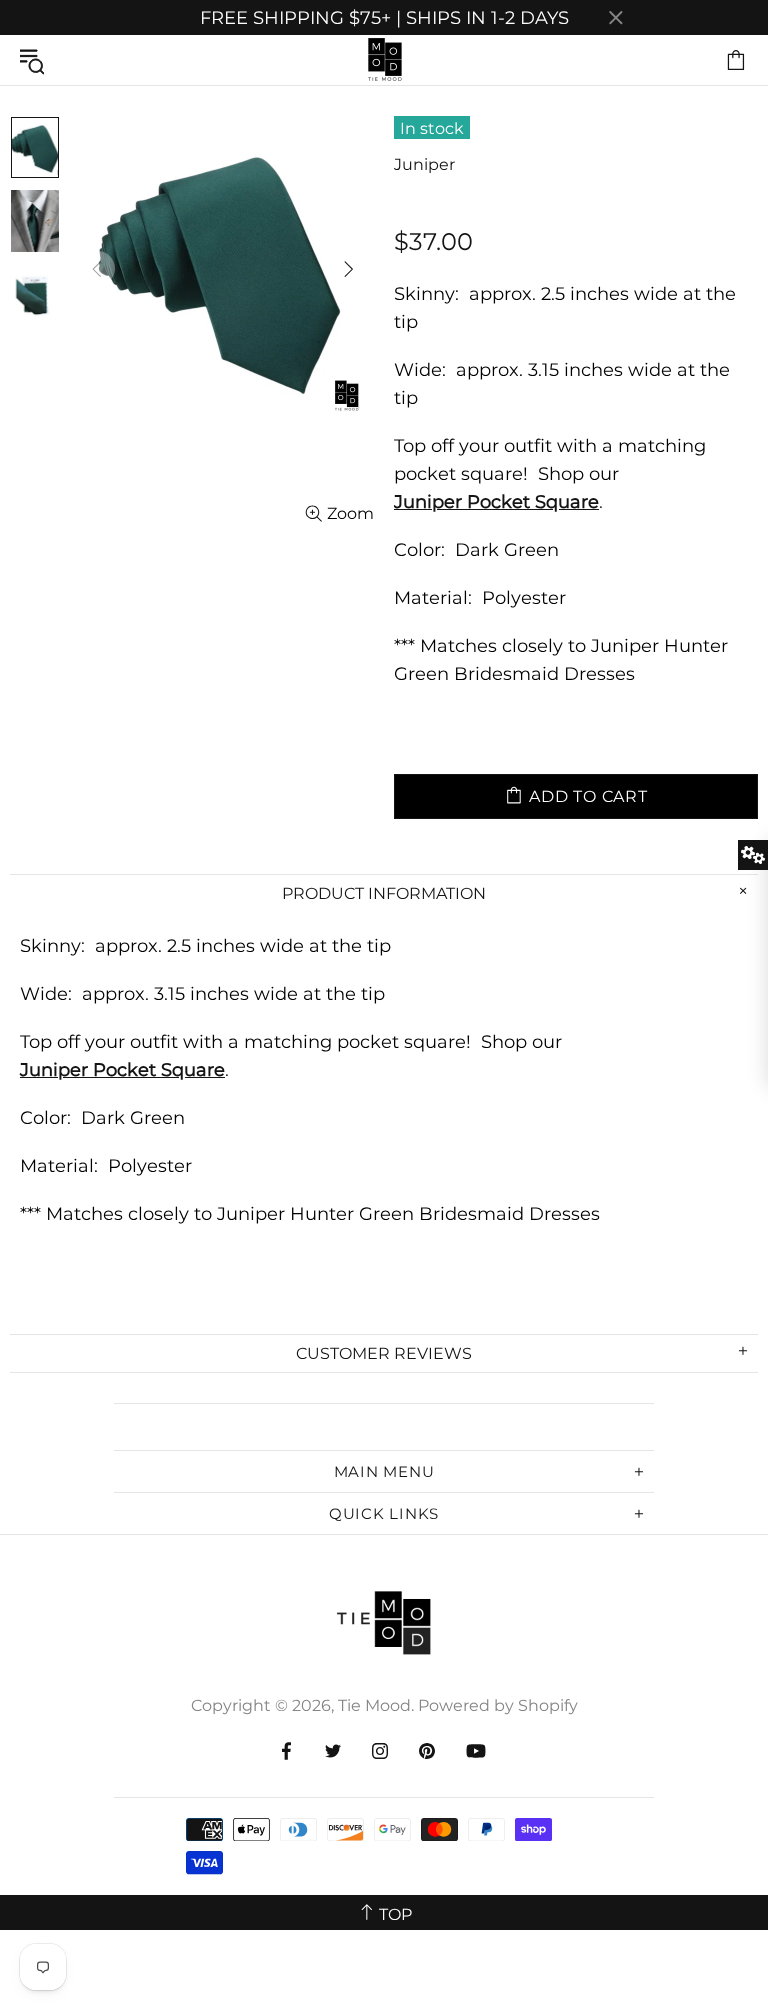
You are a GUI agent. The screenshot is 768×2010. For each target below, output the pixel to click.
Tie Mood (384, 60)
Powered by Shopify (498, 1705)
